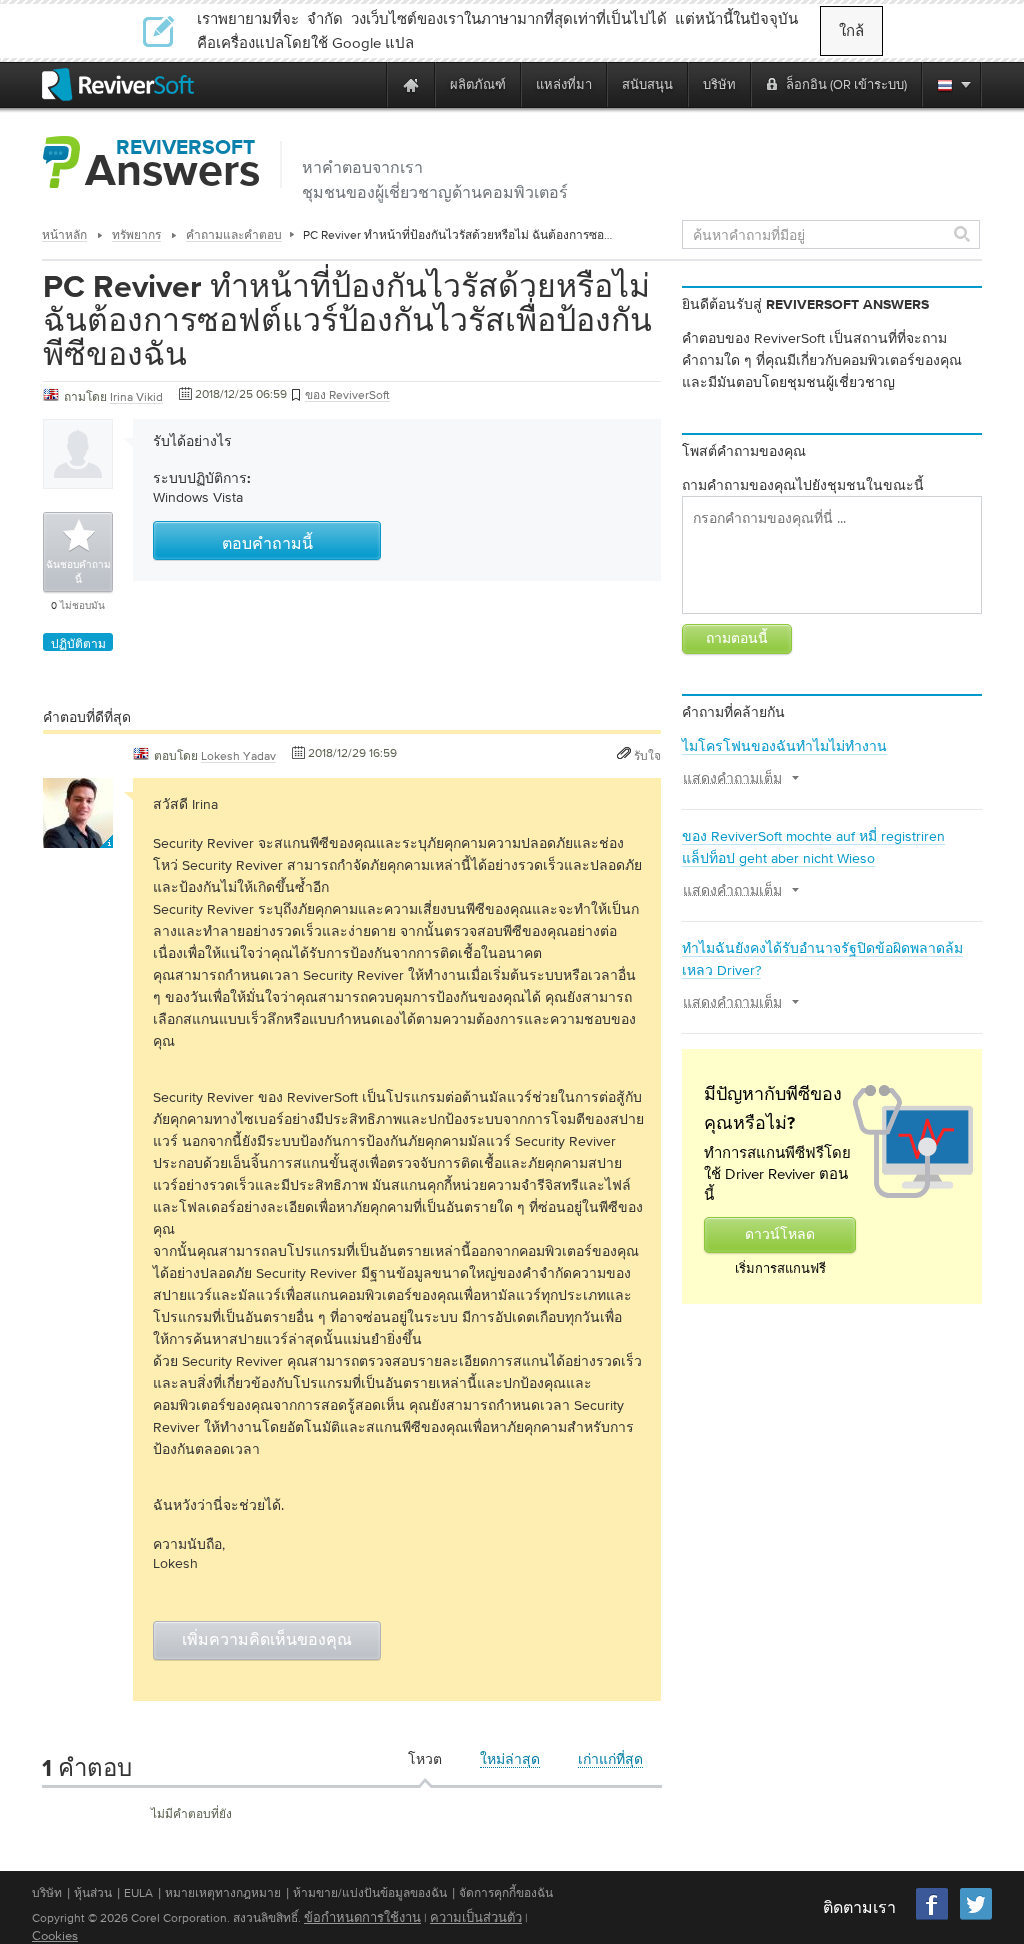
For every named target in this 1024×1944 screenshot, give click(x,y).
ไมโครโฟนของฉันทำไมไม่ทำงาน (784, 746)
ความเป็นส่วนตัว (476, 1917)
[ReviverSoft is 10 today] (367, 84)
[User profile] (78, 838)
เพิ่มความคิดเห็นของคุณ (267, 1641)
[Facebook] (933, 1917)
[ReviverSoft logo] (118, 84)
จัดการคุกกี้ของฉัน (506, 1893)
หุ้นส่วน (93, 1893)
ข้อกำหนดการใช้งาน (362, 1917)
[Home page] (411, 84)
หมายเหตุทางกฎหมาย (223, 1893)
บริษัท (47, 1893)
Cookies (55, 1935)
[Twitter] (976, 1917)
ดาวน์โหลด (780, 1235)
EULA (138, 1893)
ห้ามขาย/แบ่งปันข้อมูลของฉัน (370, 1893)
